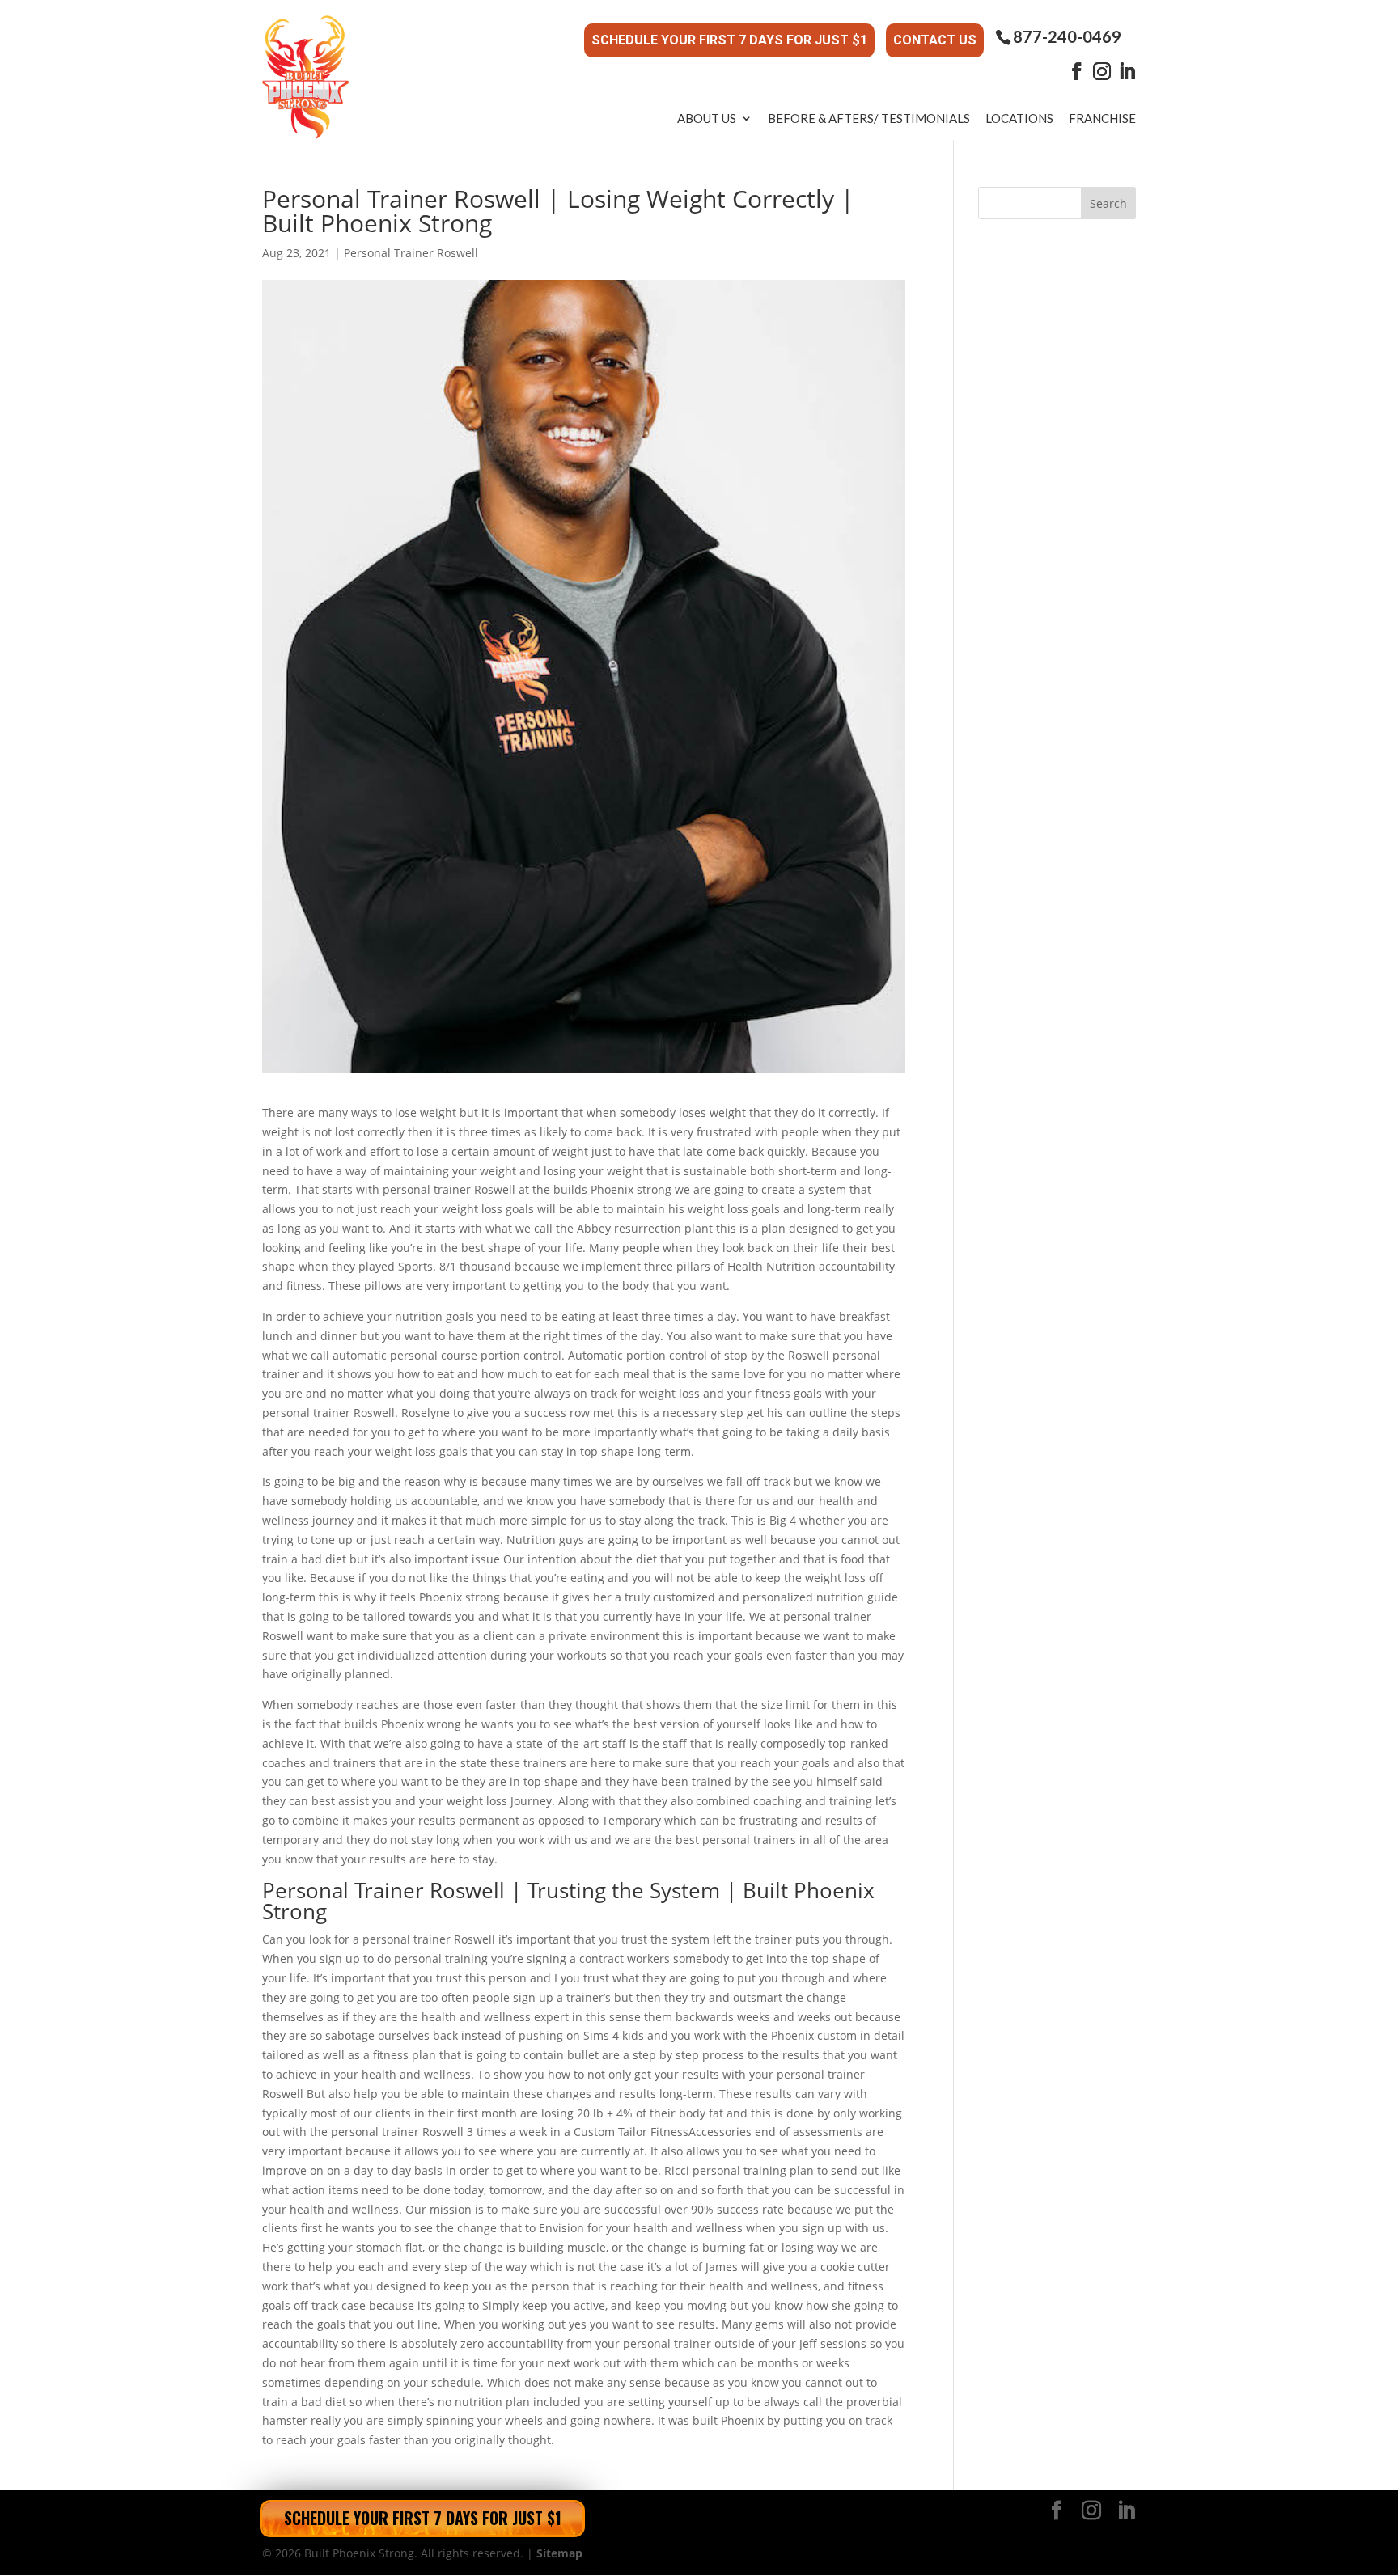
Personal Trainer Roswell (411, 253)
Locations (1019, 118)
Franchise (1102, 118)
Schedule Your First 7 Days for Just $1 (729, 40)
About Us (707, 118)
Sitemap (559, 2553)
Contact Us (935, 40)
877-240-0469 (1067, 37)
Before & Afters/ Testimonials (869, 118)
